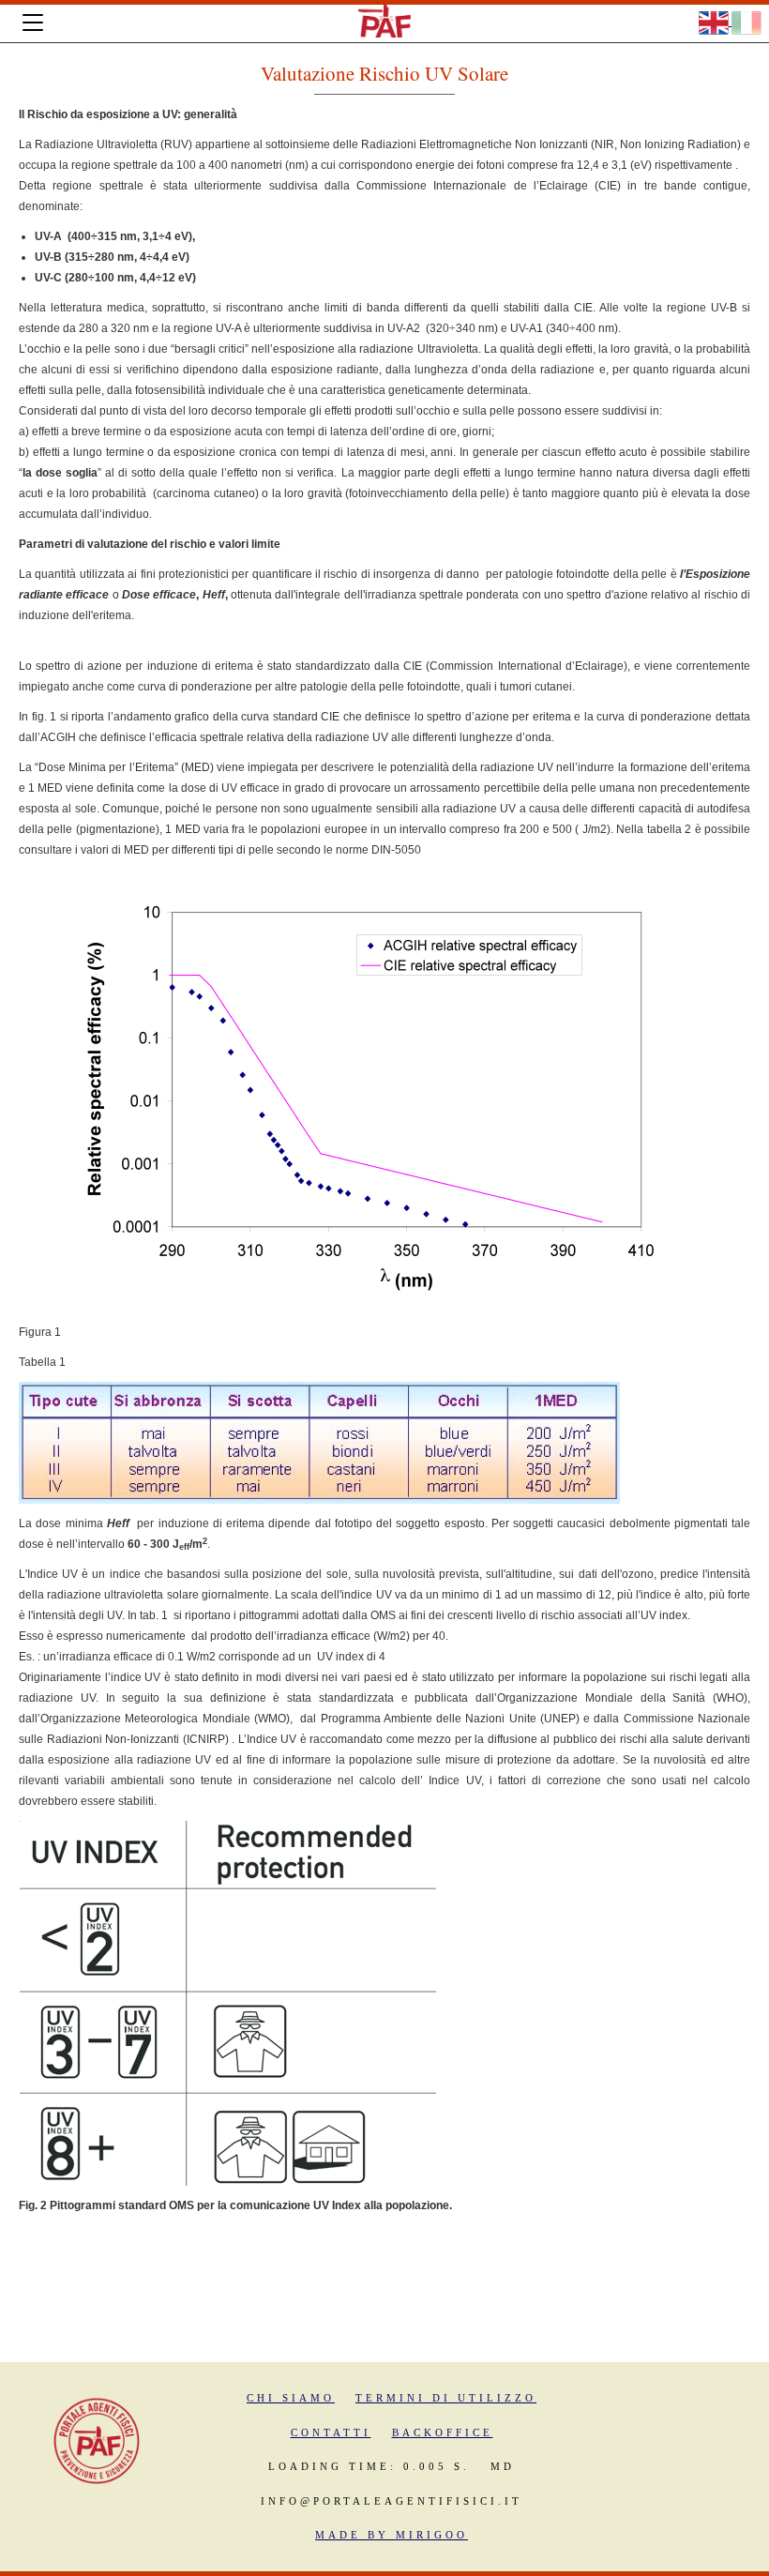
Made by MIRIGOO (392, 2535)
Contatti (331, 2432)
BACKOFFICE (443, 2432)
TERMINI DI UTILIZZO (446, 2398)
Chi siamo (291, 2398)
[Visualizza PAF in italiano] (746, 22)
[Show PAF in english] (715, 22)
